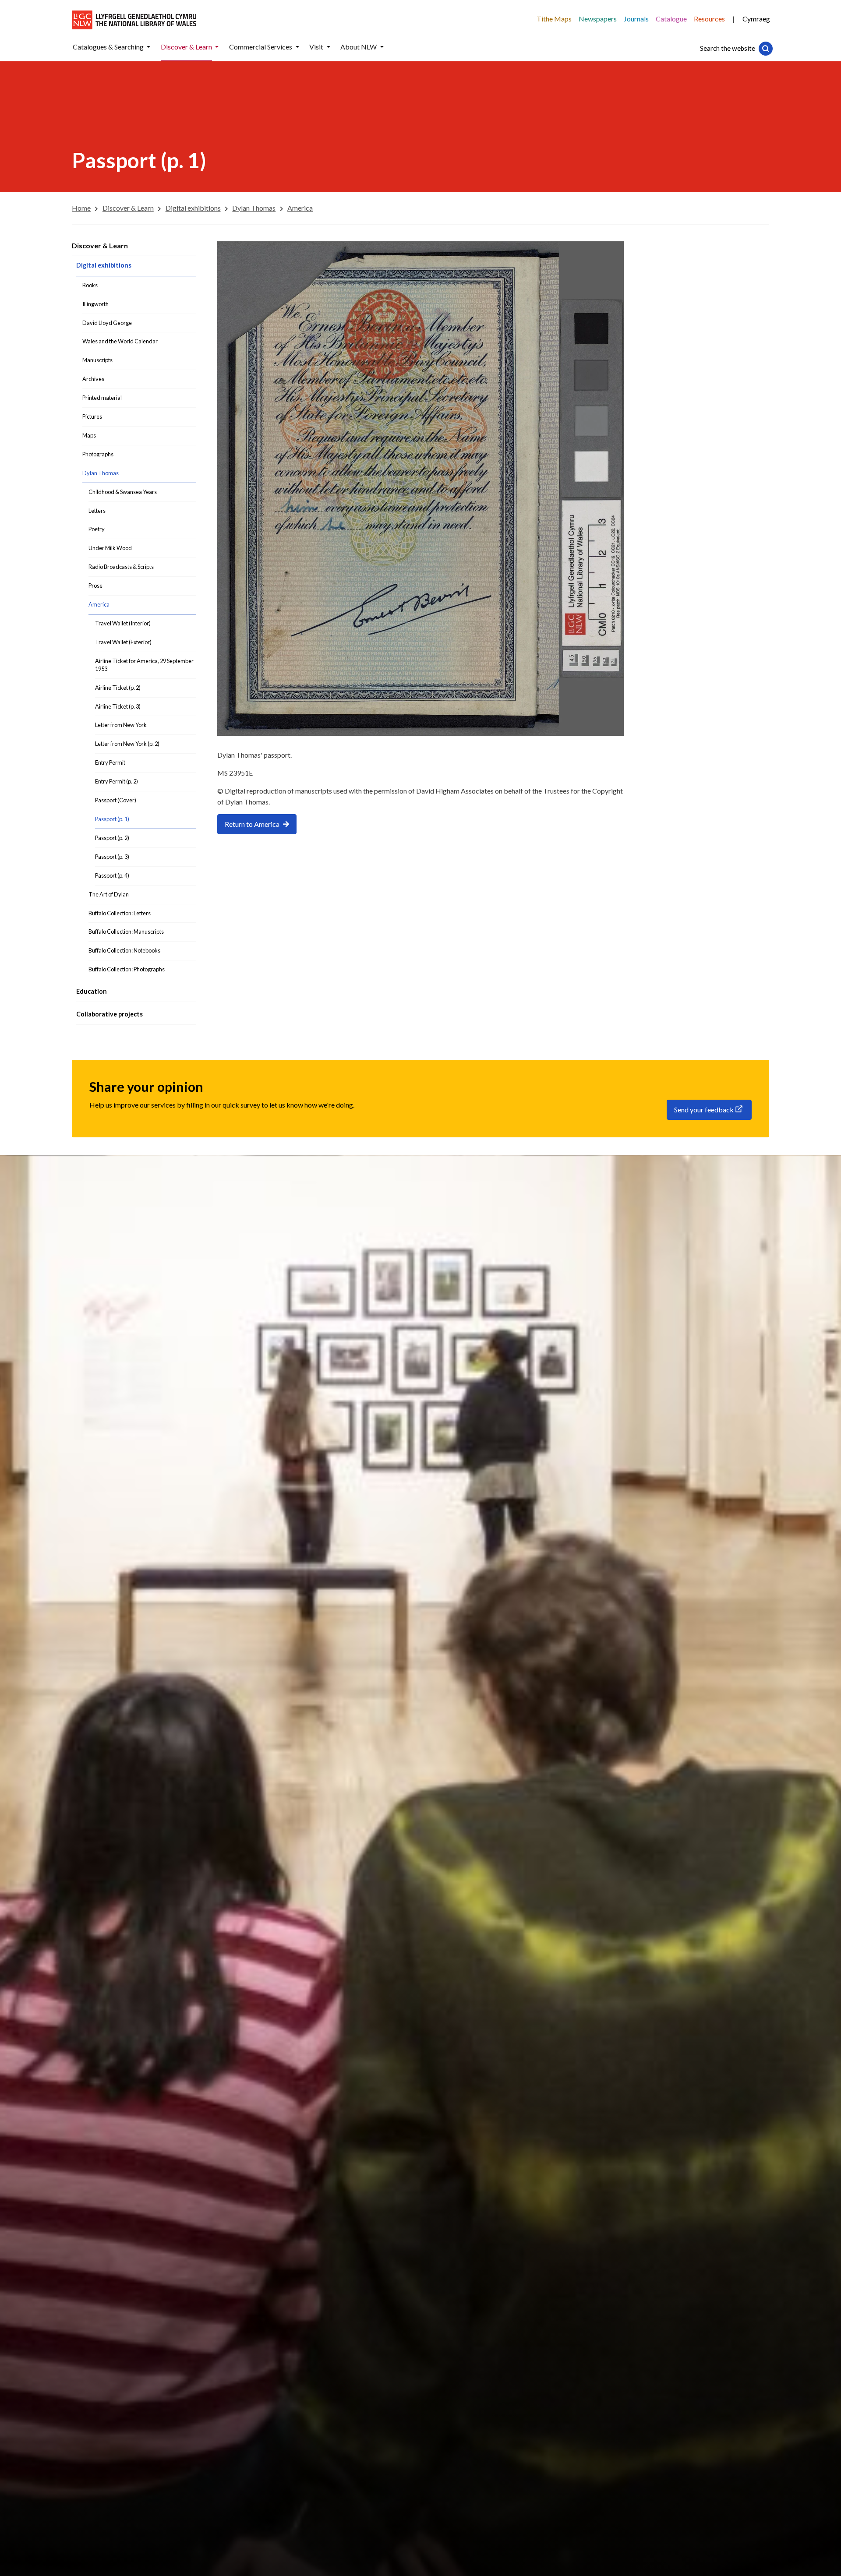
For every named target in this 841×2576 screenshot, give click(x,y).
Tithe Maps (554, 19)
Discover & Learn (100, 245)
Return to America (252, 824)
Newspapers (598, 19)
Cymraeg (756, 19)
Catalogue (671, 19)
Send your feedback (704, 1110)
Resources (709, 19)
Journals (636, 19)
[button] (148, 47)
